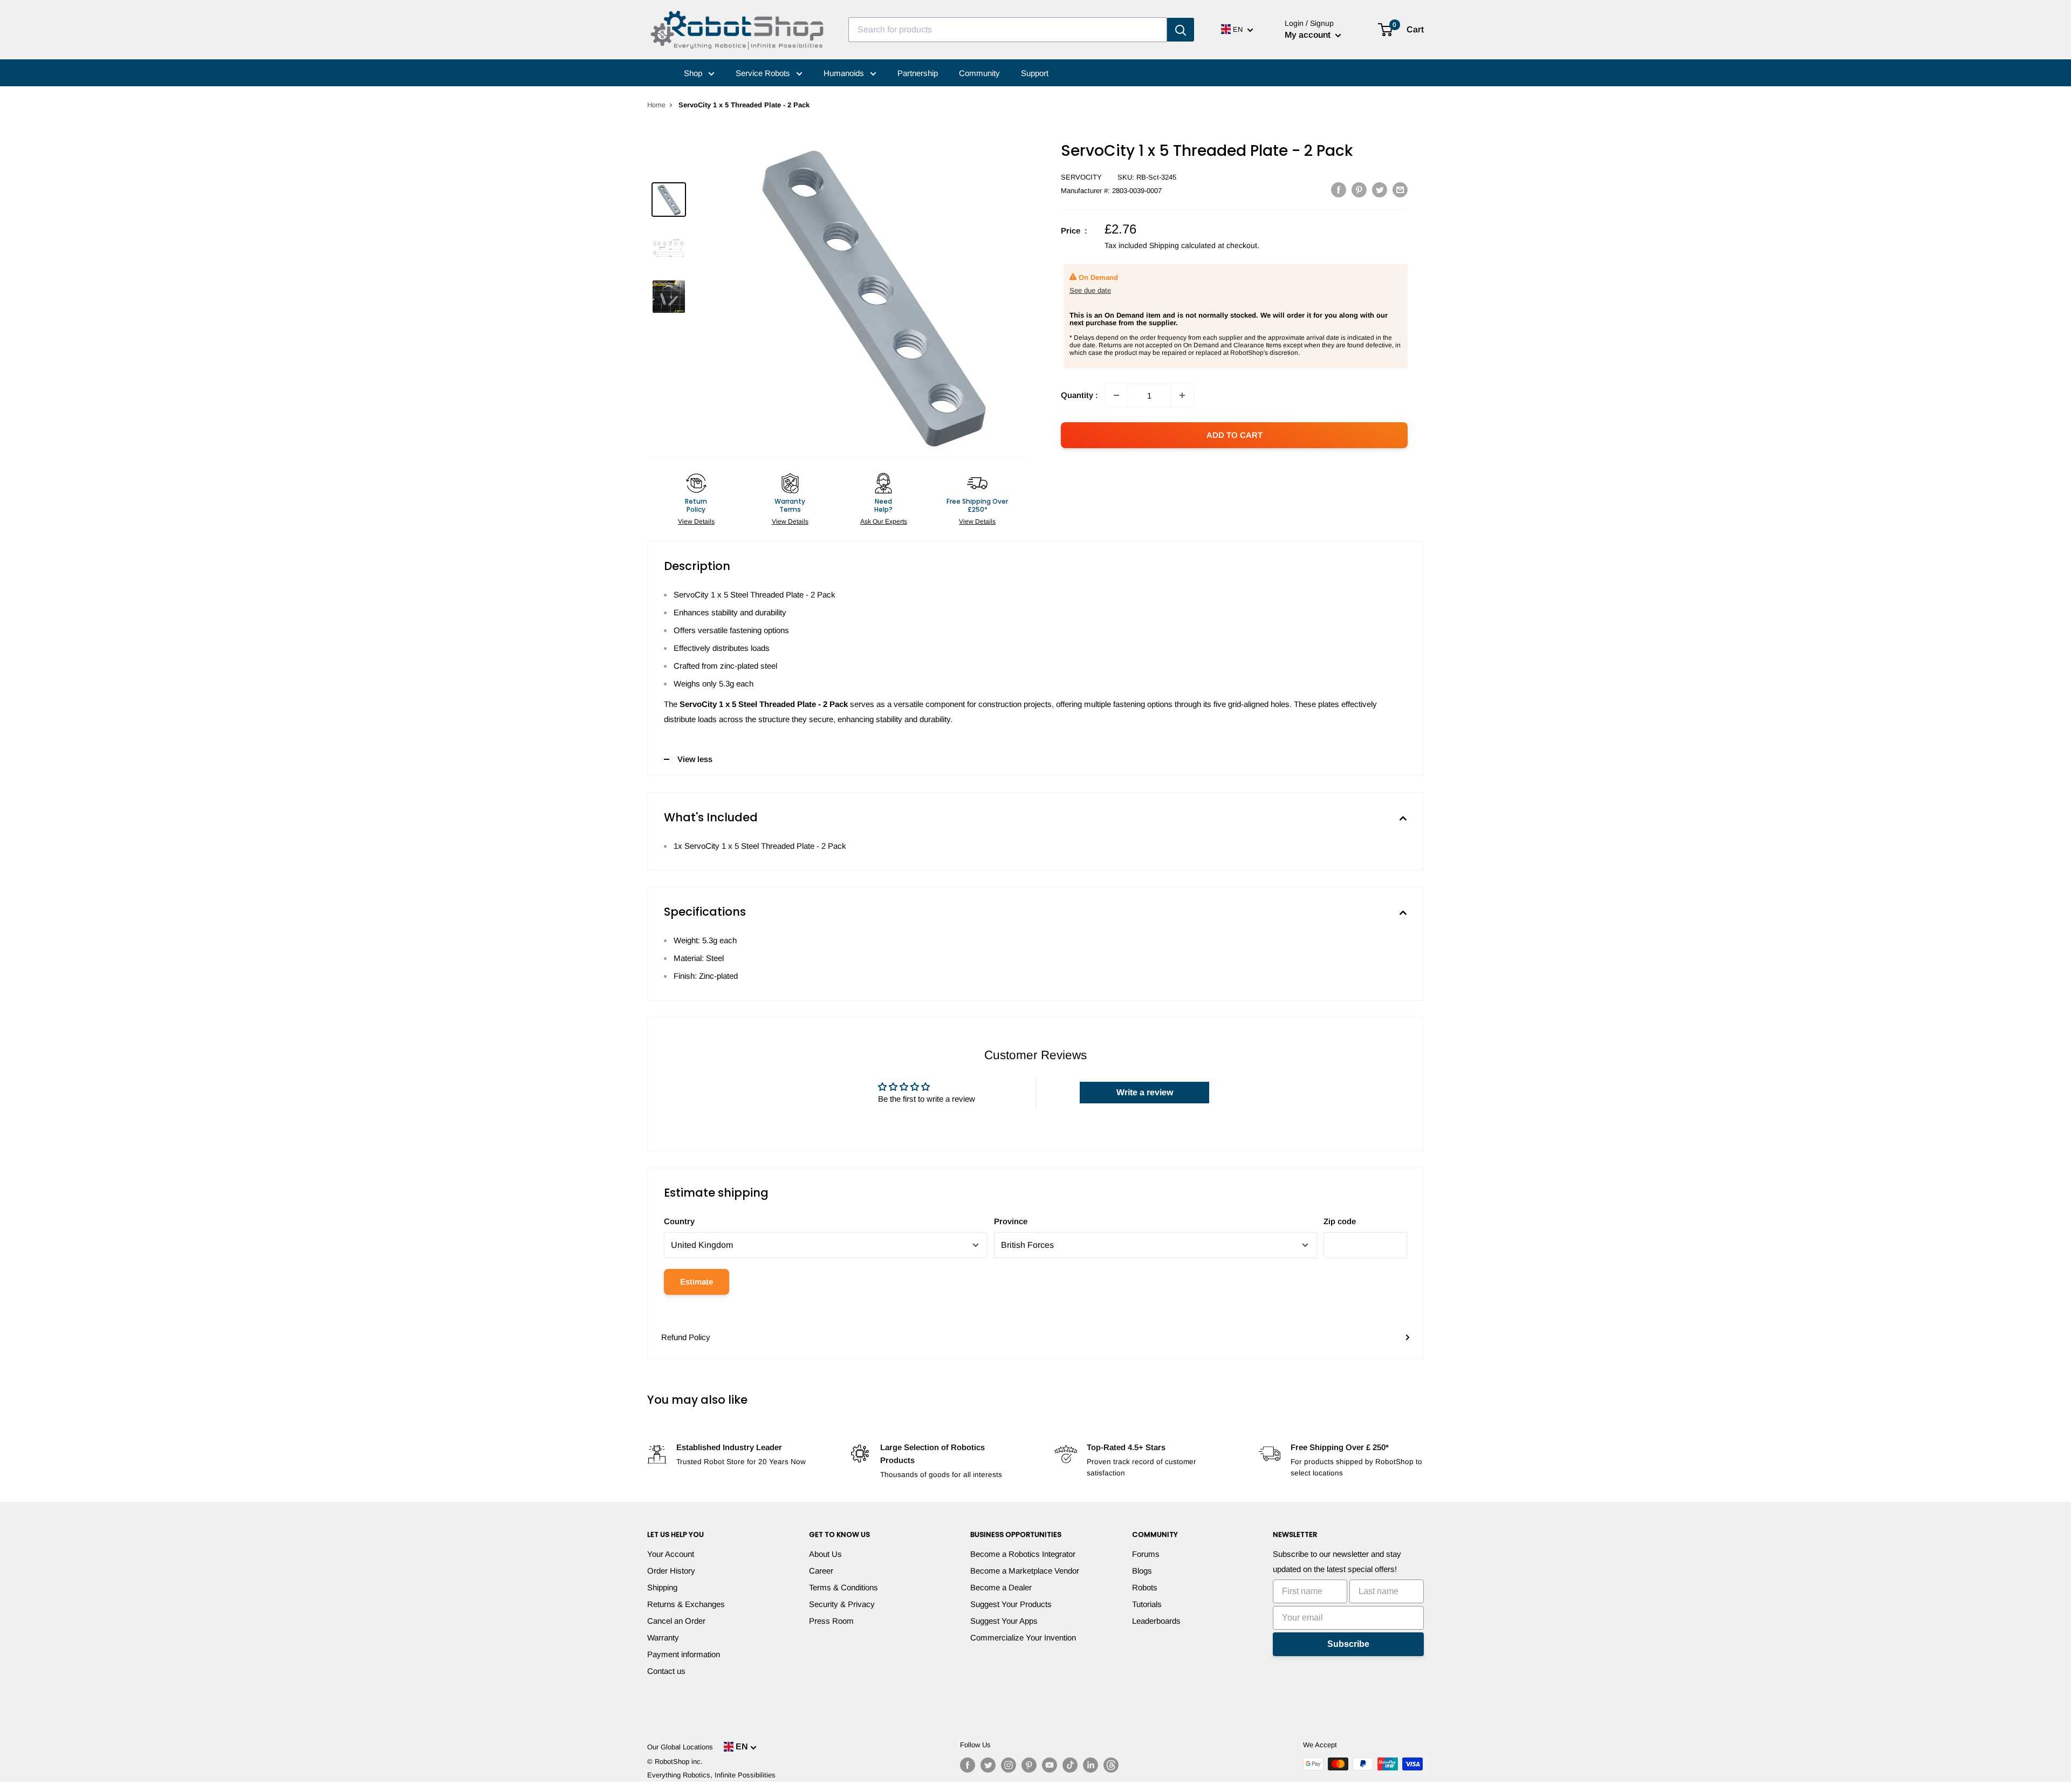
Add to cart (1235, 435)
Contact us (666, 1671)
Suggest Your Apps (1004, 1621)
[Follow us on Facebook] (968, 1765)
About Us (825, 1554)
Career (821, 1571)
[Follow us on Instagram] (1009, 1765)
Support (1035, 73)
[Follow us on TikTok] (1070, 1765)
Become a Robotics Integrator (1023, 1554)
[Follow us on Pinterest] (1029, 1765)
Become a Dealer (1001, 1587)
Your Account (671, 1554)
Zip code (1340, 1221)
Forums (1146, 1554)
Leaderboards (1156, 1621)
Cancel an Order (676, 1621)
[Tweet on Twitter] (1380, 190)
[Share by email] (1400, 190)
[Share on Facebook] (1339, 190)
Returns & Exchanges (686, 1604)
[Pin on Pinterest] (1359, 190)
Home (656, 105)
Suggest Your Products (1011, 1604)
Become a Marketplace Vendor (1025, 1571)
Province (1011, 1221)
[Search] (1181, 30)
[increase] (1182, 395)
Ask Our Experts (884, 521)
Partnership (918, 73)
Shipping (662, 1587)
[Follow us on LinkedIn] (1091, 1765)
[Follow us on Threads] (1111, 1765)
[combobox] (1008, 30)
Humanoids (845, 73)
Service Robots (764, 73)
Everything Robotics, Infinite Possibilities (711, 1775)
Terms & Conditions (844, 1587)
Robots (1145, 1587)
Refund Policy (686, 1337)
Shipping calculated (1182, 245)
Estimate (697, 1282)
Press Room (831, 1621)
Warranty (663, 1637)
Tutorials (1147, 1604)
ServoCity (1081, 177)
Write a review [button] (1145, 1092)
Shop (694, 73)
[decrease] (1116, 395)
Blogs (1142, 1571)
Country (679, 1221)
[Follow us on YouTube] (1050, 1765)
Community (979, 73)
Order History (671, 1571)
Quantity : (1079, 395)
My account (1309, 35)
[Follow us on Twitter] (988, 1765)
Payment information (684, 1654)
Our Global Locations (680, 1747)
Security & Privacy (842, 1604)
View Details (696, 521)
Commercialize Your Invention (1023, 1637)
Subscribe (1348, 1644)
